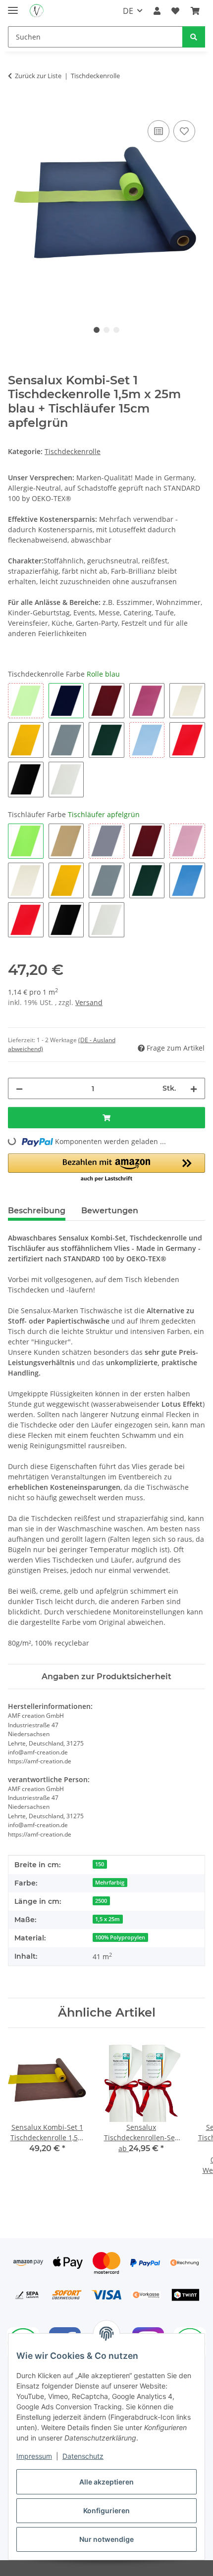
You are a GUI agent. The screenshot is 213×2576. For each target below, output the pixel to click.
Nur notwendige (106, 2539)
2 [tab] (106, 330)
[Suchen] (194, 37)
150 (100, 1864)
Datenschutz (83, 2456)
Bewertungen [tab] (110, 1211)
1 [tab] (97, 330)
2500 (101, 1901)
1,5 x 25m (107, 1919)
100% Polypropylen (120, 1937)
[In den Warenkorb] (16, 107)
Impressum (34, 2456)
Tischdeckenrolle (73, 451)
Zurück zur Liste (38, 76)
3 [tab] (116, 330)
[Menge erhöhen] (194, 1088)
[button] (157, 11)
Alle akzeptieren (106, 2482)
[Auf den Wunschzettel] (184, 131)
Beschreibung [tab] (37, 1211)
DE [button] (128, 11)
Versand (89, 1002)
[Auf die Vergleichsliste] (159, 131)
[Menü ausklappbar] (13, 6)
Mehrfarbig (110, 1883)
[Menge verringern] (19, 1088)
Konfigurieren (106, 2510)
